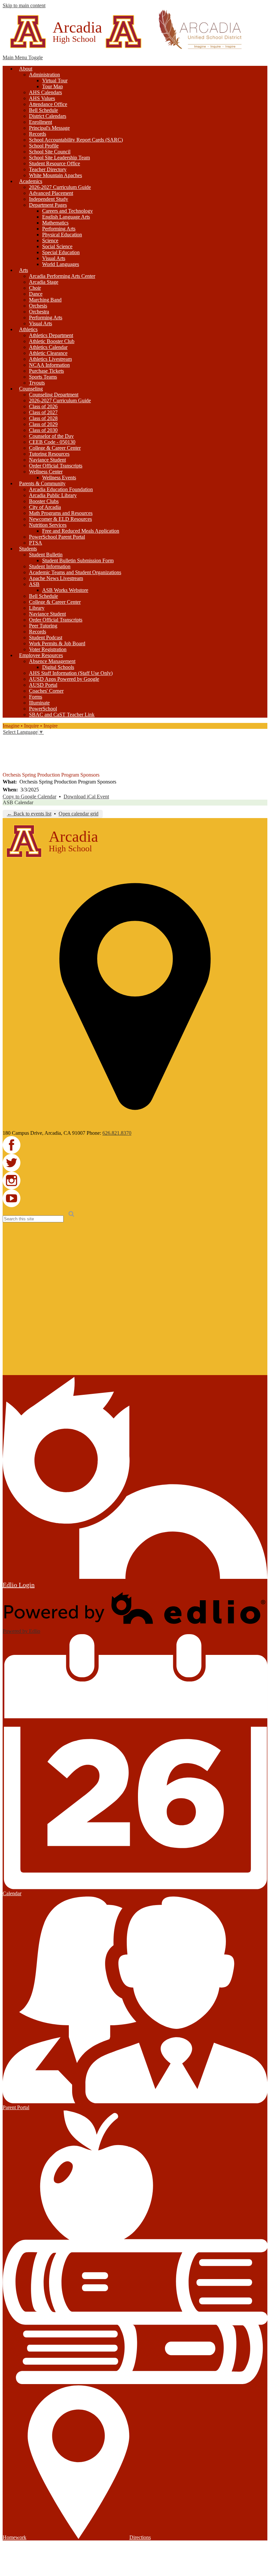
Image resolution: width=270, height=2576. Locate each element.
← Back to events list (29, 814)
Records (38, 134)
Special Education (61, 252)
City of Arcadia (45, 507)
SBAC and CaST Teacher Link (62, 715)
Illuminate (39, 703)
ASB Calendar (18, 802)
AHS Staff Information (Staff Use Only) (71, 673)
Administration (44, 75)
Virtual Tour (55, 80)
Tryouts (37, 383)
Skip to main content (24, 5)
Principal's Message (49, 128)
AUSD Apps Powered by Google (64, 679)
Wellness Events (59, 478)
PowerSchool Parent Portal (57, 537)
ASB (34, 584)
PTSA (36, 543)
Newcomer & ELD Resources (60, 519)
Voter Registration (48, 649)
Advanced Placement (51, 193)
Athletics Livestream (50, 359)
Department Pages (48, 205)
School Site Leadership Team (59, 158)
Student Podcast (46, 637)
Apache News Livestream (56, 578)
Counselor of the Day (51, 436)
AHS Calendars (45, 92)
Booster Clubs (44, 501)
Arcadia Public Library (53, 495)
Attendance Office (48, 104)
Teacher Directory (48, 169)
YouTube (7, 767)
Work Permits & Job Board (57, 643)
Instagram (7, 758)
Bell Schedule (43, 110)
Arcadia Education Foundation (61, 489)
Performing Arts (59, 229)
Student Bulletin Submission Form (78, 560)
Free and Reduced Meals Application (81, 531)
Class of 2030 (43, 430)
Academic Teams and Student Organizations (75, 572)
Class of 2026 (43, 406)
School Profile (44, 146)
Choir (35, 288)
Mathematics (55, 223)
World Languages (61, 264)
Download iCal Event (86, 797)
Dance (36, 294)
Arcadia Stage (44, 282)
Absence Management (52, 661)
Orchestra (39, 312)
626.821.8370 (117, 1133)
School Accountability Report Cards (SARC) (76, 140)
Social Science (57, 246)
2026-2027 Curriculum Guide (60, 187)
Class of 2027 (43, 412)
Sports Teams (43, 377)
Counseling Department (54, 395)
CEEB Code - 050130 (52, 442)
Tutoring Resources (49, 454)
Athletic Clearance (48, 353)
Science (50, 240)
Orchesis (38, 306)
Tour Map (53, 86)
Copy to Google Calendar (29, 797)
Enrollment (40, 122)
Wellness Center (46, 472)
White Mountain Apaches (55, 175)
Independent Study (49, 199)
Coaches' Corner (46, 691)
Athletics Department (51, 335)
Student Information (50, 566)
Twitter (7, 749)
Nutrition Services (48, 525)
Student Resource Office (54, 163)
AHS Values (42, 98)
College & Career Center (55, 448)
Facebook (7, 740)
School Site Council (50, 152)
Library (37, 608)
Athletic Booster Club (52, 341)
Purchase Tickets (46, 371)
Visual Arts (54, 258)
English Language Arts (66, 217)
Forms (36, 697)
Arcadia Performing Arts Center (62, 276)
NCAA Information (49, 365)
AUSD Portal (43, 685)
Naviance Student (47, 460)
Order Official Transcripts (56, 466)
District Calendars (48, 116)
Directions (140, 2537)
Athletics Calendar (48, 347)
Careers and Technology (67, 211)
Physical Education (62, 235)
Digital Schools (58, 667)
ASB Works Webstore (65, 590)
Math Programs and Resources (61, 513)
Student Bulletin (46, 555)
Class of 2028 (43, 418)
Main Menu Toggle (23, 57)
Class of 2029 (43, 424)
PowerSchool (43, 709)
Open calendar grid (79, 814)
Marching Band (45, 300)
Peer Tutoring (43, 626)
